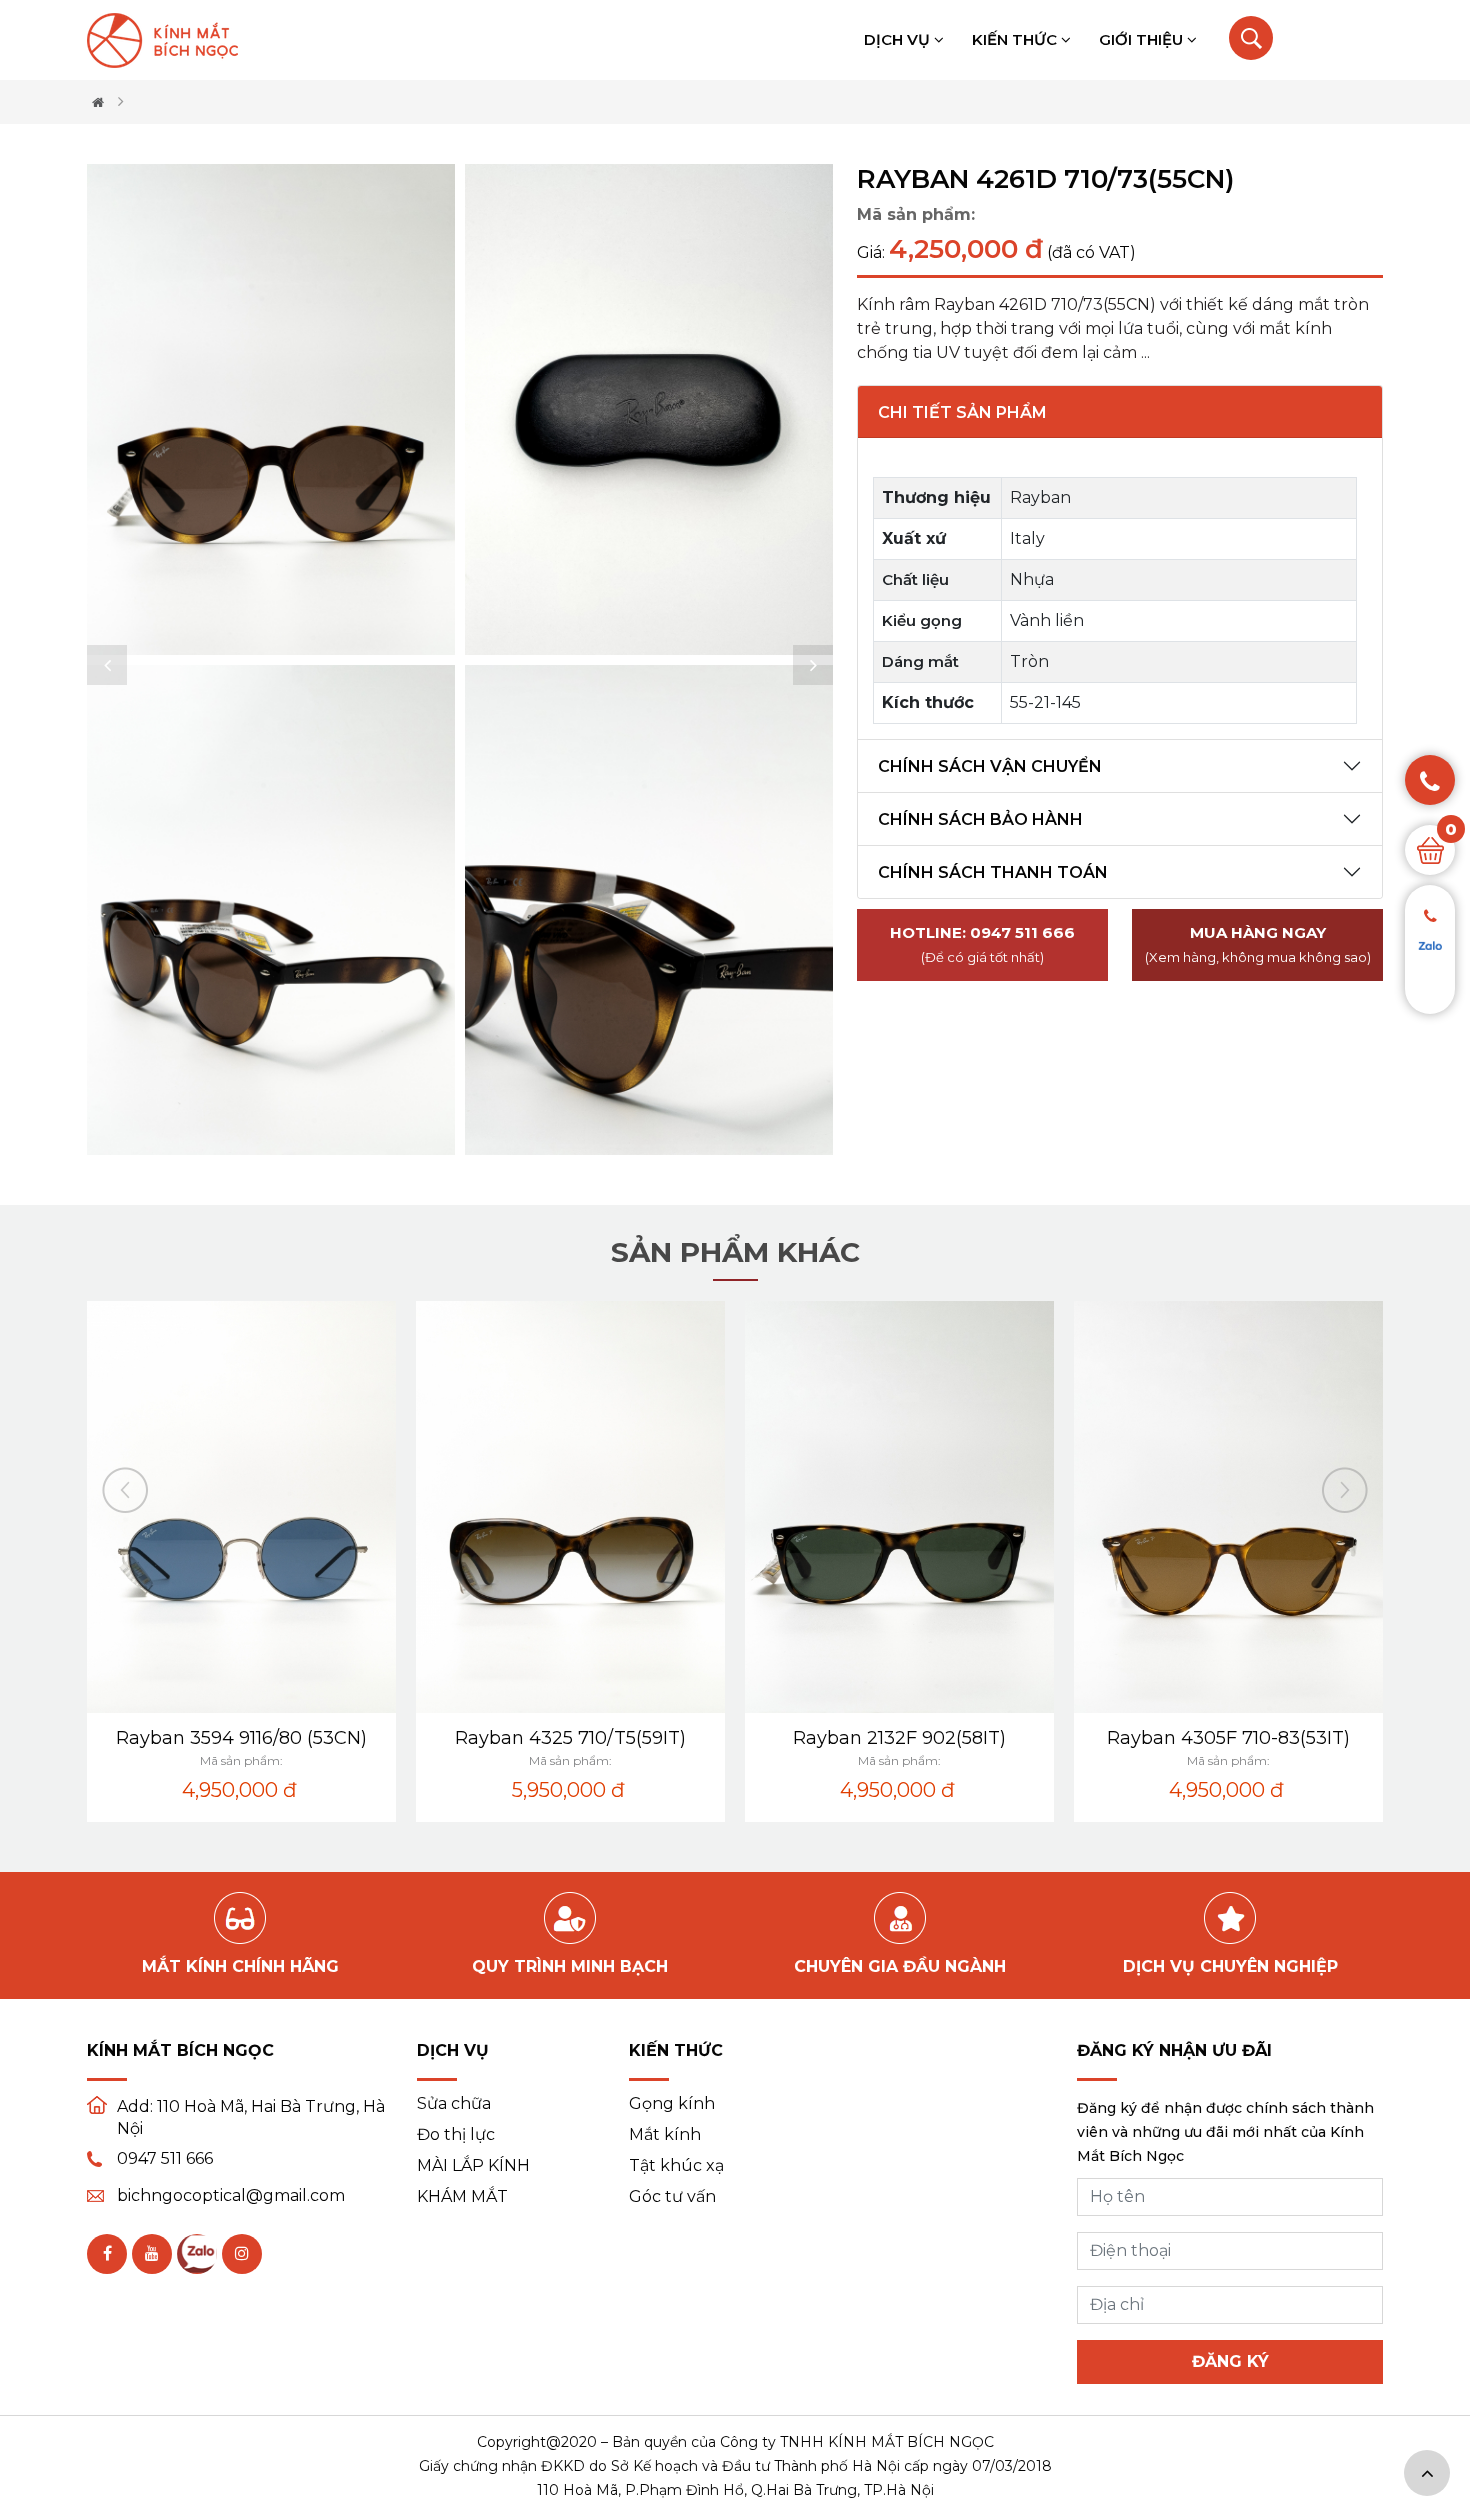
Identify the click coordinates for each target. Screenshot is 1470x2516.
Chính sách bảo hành (980, 819)
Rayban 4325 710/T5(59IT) (570, 1738)
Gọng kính (672, 2104)
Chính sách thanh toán (993, 872)
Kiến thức (1016, 39)
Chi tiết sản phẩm (962, 412)
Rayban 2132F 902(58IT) (899, 1738)
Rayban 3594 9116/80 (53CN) (241, 1738)
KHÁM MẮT (462, 2197)
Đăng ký (1230, 2361)
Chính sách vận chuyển (990, 766)
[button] (107, 665)
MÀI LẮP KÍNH (473, 2166)
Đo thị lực (456, 2135)
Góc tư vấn (672, 2197)
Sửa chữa (454, 2104)
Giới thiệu (1143, 39)
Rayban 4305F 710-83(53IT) (1228, 1738)
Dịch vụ (899, 39)
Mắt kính (665, 2135)
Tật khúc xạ (676, 2166)
